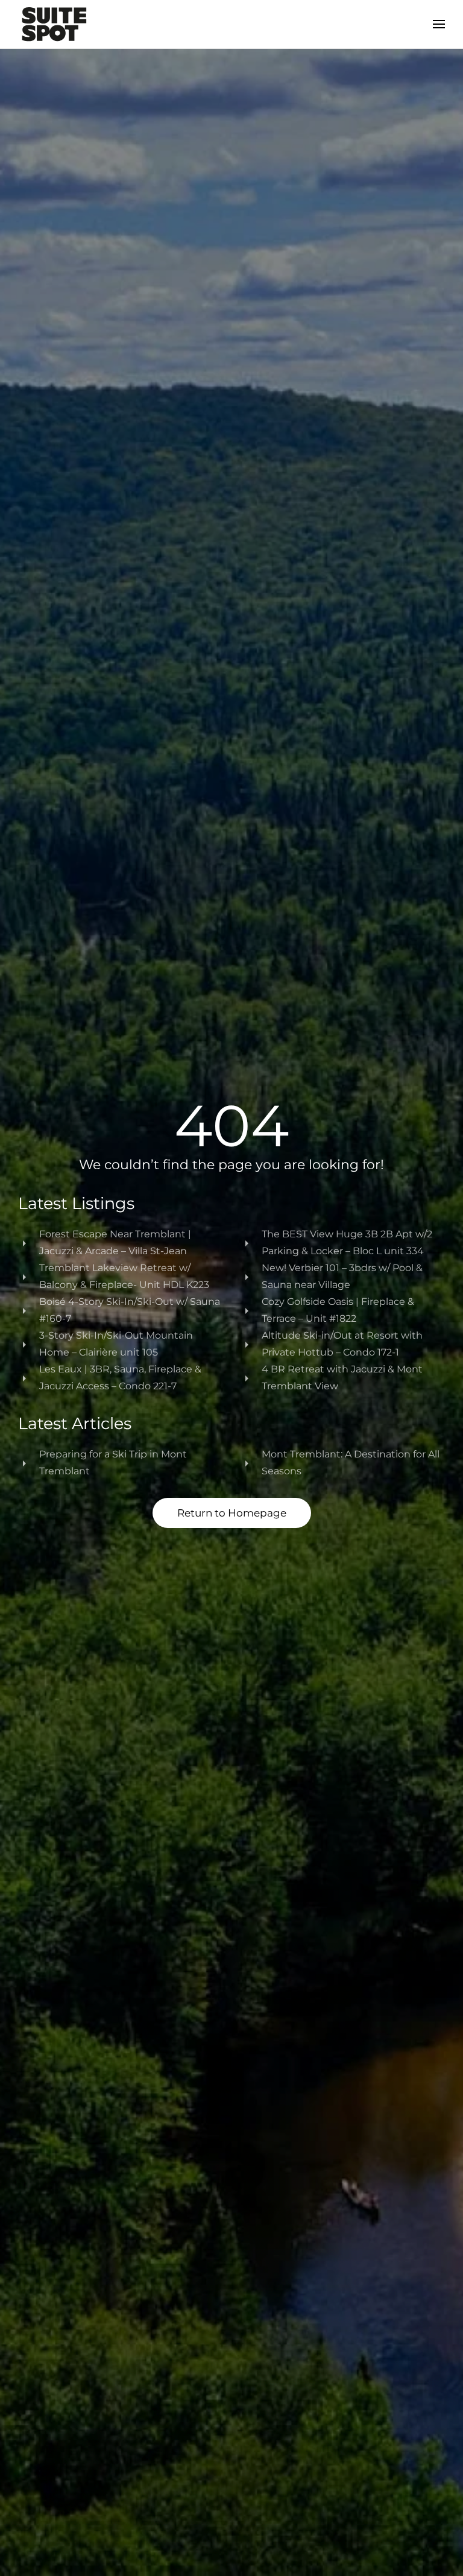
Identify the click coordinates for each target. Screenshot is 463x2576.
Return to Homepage (232, 1513)
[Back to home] (54, 24)
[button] (439, 24)
